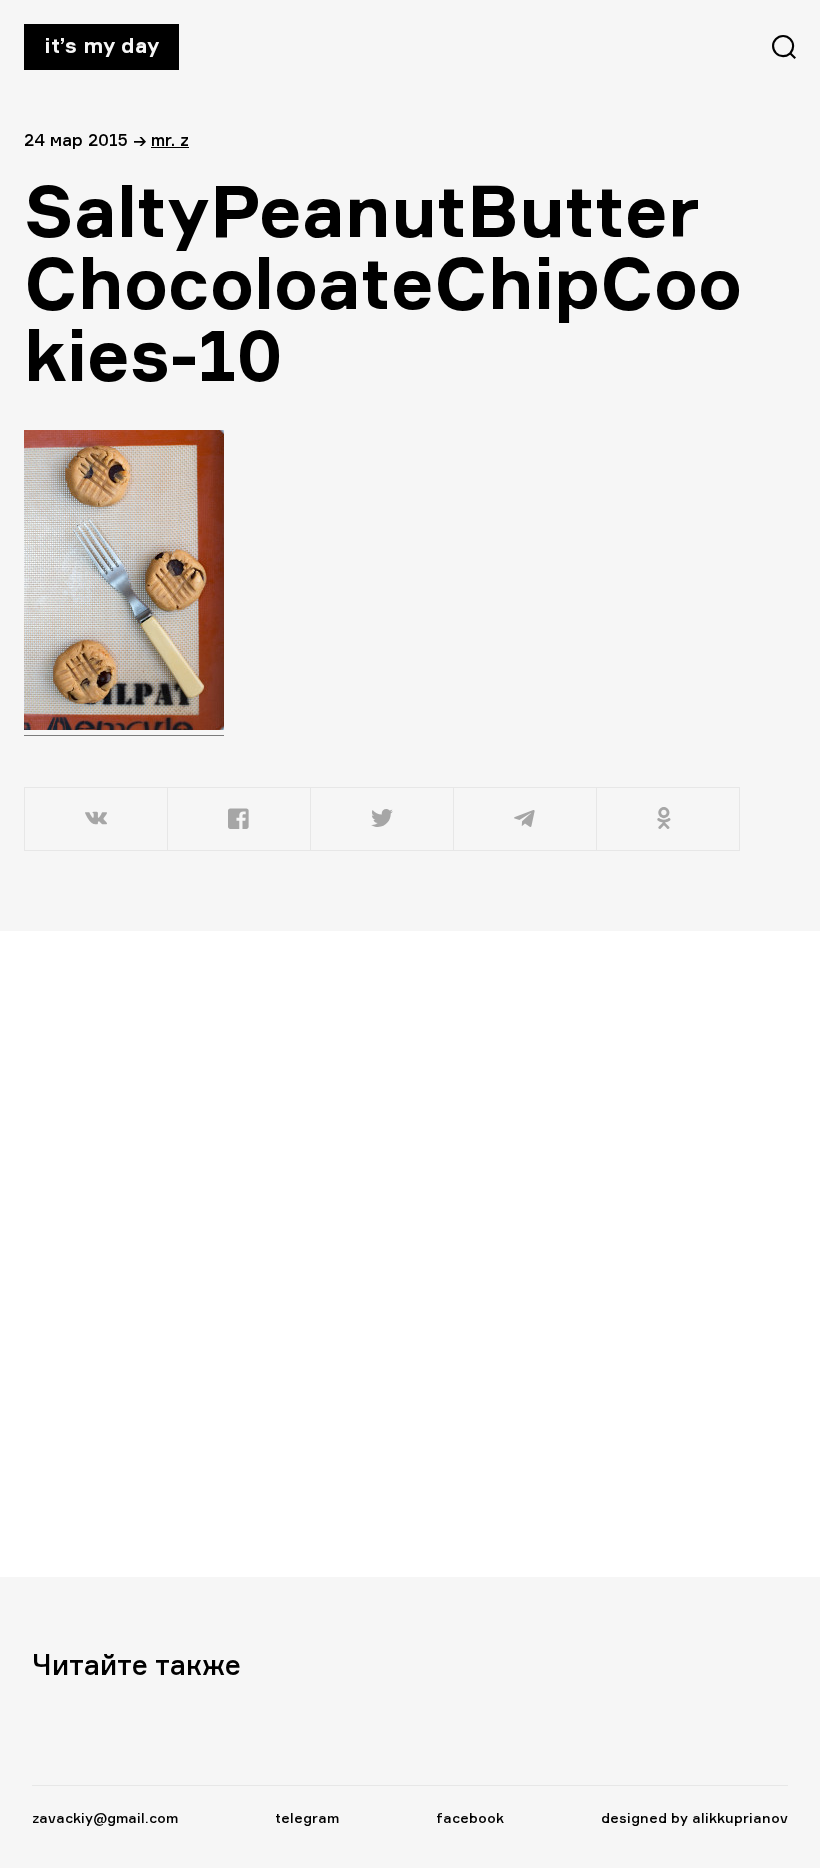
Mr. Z (170, 139)
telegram (307, 1817)
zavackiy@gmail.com (105, 1817)
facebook (470, 1817)
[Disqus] (372, 1253)
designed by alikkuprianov (694, 1817)
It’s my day (101, 45)
